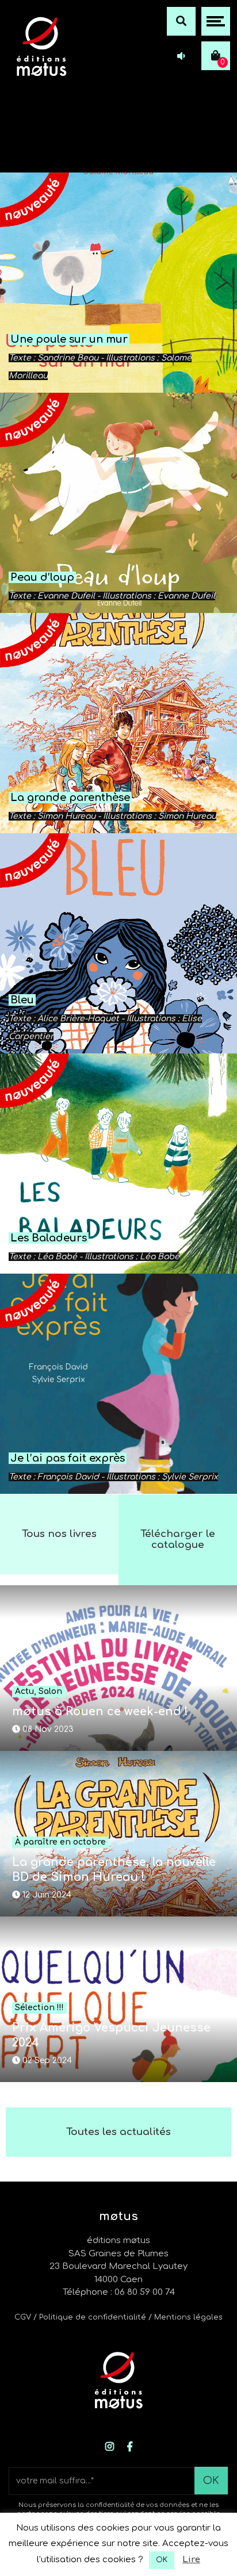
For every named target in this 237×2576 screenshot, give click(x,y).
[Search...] (181, 21)
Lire (191, 2560)
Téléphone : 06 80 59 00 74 (119, 2292)
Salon (50, 1691)
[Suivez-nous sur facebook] (130, 2447)
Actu (24, 1691)
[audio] (181, 56)
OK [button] (162, 2560)
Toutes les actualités (118, 2132)
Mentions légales (188, 2317)
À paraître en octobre (60, 1842)
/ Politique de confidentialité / (94, 2317)
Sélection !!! (39, 2008)
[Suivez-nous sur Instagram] (110, 2447)
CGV (23, 2317)
